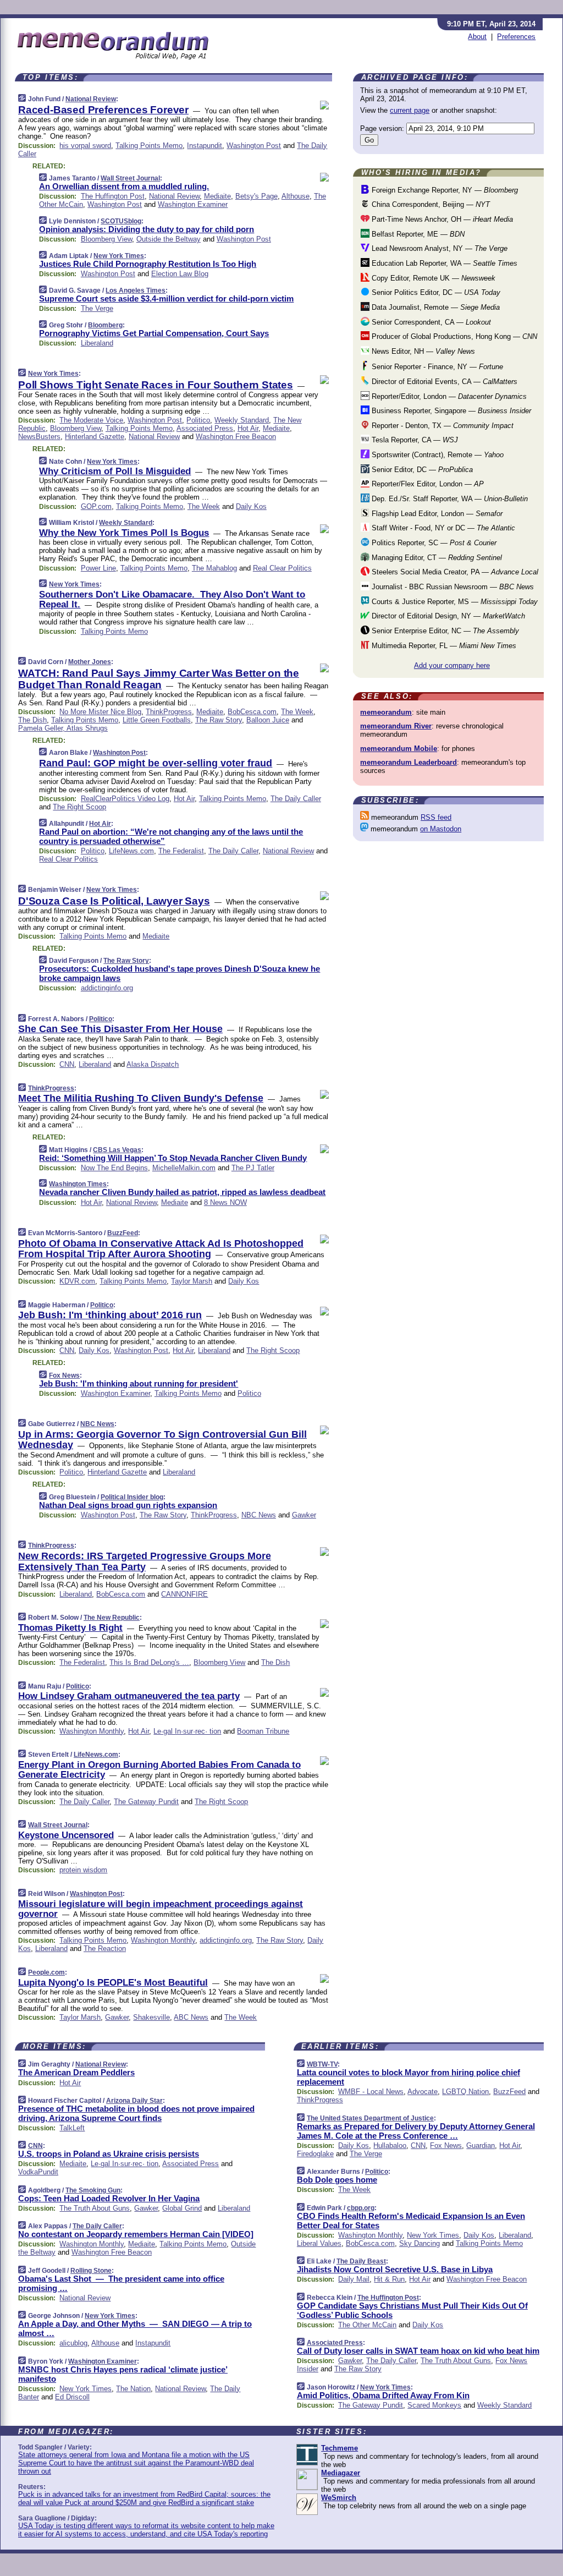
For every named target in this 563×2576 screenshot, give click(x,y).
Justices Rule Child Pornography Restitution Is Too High (148, 264)
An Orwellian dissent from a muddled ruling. (124, 186)
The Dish (32, 720)
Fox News (64, 1375)
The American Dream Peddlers (76, 2072)
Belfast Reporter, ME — (417, 234)
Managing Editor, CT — (436, 558)
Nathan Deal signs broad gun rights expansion (128, 1505)
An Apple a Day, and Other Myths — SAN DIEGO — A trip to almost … (135, 2328)
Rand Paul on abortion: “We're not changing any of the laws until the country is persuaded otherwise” (171, 836)
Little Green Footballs (157, 720)
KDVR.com (77, 1281)
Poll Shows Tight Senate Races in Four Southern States (156, 385)
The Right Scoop (79, 807)
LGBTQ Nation (465, 2092)
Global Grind (182, 2208)
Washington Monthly (92, 1731)
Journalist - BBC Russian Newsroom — (452, 587)
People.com (46, 1972)
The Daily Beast (361, 2261)
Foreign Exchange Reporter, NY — (444, 190)
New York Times (119, 256)
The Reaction (105, 1949)
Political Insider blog (132, 1497)
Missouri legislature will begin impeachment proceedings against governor (161, 1909)
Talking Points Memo (149, 146)
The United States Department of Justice (370, 2118)
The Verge (97, 308)
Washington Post (254, 146)
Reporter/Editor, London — (448, 396)
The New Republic (112, 1618)
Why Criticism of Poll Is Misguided (115, 471)
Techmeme (340, 2448)
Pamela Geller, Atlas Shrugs (63, 728)
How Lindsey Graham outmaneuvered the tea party (129, 1696)
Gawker (304, 1515)
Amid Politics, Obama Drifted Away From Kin (383, 2395)
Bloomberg (105, 325)
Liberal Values (319, 2243)
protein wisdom (83, 1870)
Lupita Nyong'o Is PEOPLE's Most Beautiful (113, 1983)
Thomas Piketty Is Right (70, 1628)
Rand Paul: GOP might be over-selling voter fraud (156, 763)
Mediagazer (341, 2473)
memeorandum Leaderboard (409, 762)
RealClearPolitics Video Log (125, 799)
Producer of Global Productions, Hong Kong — (453, 336)
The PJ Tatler (253, 1168)
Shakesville (151, 2017)
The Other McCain (367, 2325)
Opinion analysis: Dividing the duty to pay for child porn (147, 229)
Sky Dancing (420, 2243)
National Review (91, 99)
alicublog (73, 2343)
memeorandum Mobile (399, 749)
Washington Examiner (193, 204)
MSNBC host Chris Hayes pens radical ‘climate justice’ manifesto (123, 2374)
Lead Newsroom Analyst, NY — (438, 248)
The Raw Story (219, 720)
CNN (67, 1064)
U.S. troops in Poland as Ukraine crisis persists (109, 2154)
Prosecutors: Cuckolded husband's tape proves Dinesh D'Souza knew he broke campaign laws (180, 973)
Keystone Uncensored (66, 1835)
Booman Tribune (263, 1731)
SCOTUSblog (121, 221)
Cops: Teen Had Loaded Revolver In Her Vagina (109, 2198)
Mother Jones (90, 662)
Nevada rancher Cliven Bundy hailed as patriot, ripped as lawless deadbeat (182, 1192)
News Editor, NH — (422, 351)
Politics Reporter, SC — (433, 543)
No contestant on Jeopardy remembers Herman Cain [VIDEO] (136, 2234)
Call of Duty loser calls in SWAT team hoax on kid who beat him (418, 2351)
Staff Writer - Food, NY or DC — (442, 528)
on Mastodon (441, 829)
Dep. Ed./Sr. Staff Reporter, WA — (449, 499)
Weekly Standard (242, 420)
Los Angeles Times (136, 291)
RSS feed (436, 817)
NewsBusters (39, 437)
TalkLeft (72, 2128)
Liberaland (97, 343)
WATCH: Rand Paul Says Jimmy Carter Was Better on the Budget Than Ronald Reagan (159, 679)
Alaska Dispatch (153, 1064)
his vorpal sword (85, 146)
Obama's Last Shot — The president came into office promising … (121, 2283)
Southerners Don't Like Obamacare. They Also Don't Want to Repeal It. (172, 599)
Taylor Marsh (192, 1281)
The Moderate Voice (91, 420)
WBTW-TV (322, 2064)
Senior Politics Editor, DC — (435, 292)
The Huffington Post (113, 196)
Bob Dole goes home (337, 2180)
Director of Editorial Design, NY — (447, 616)
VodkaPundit (38, 2172)
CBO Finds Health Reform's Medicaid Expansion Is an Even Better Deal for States (411, 2221)
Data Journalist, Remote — (435, 307)
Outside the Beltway (169, 239)
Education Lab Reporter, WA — (443, 263)
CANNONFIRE (184, 1594)
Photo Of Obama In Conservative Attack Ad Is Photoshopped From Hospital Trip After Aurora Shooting (161, 1249)
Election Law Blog (180, 274)
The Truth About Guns (95, 2208)
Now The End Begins (114, 1168)
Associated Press (205, 428)
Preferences (516, 37)
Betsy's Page (256, 196)
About (477, 37)
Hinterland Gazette (95, 437)
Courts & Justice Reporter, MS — (454, 602)
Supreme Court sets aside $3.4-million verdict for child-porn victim (166, 298)
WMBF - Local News (371, 2092)
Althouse (296, 196)
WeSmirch (339, 2498)
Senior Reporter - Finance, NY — (436, 367)
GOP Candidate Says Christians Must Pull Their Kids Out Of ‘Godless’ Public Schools (412, 2310)
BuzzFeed (123, 1233)
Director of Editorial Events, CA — (443, 382)
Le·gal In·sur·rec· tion (187, 1731)
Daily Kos (251, 506)
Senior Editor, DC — (421, 470)
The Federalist (181, 851)
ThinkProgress (169, 712)
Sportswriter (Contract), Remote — (437, 455)
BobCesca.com (252, 712)
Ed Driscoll (72, 2397)
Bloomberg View (106, 239)
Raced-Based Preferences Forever (103, 110)
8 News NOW (225, 1202)
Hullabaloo (390, 2145)
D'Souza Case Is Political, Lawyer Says (114, 901)
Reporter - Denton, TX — (441, 426)
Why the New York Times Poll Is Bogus (124, 533)
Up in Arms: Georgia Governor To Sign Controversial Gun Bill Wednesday (162, 1440)
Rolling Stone (91, 2271)
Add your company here (452, 665)
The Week (204, 506)
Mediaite (217, 196)
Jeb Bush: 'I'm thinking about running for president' (139, 1383)
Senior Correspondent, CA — (430, 322)
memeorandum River (396, 726)
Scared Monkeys (434, 2405)
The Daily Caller (296, 799)
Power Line (98, 568)
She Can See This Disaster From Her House (120, 1029)
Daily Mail (354, 2279)
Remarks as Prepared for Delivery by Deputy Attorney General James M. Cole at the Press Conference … (416, 2131)
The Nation (133, 2389)
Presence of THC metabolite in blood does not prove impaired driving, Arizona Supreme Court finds (136, 2113)
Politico (198, 420)
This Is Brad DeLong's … (149, 1662)
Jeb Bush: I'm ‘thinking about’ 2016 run (110, 1315)
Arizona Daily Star (134, 2101)
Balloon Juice (268, 720)
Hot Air (248, 428)
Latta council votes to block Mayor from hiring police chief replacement (409, 2077)
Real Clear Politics (282, 568)
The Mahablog (214, 568)
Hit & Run (389, 2279)
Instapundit (205, 146)
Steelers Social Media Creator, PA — (454, 572)
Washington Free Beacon (236, 437)
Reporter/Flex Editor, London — (427, 484)
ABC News (191, 2017)
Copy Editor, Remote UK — (432, 278)
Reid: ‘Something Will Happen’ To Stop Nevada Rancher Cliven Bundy (173, 1158)
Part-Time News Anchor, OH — (441, 219)
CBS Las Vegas (117, 1150)
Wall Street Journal (130, 178)
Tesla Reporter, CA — (414, 440)
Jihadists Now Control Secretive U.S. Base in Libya (395, 2269)
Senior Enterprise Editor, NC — (444, 631)
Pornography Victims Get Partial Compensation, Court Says (154, 333)
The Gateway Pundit (146, 1802)
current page (410, 110)
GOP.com (96, 506)
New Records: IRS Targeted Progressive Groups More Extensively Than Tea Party (145, 1561)
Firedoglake (315, 2154)
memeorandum (386, 712)
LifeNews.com (131, 851)
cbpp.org (361, 2208)
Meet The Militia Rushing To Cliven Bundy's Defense (141, 1098)
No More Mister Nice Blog (100, 712)
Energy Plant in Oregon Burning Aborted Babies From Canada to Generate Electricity (159, 1770)
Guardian (481, 2145)
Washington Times (78, 1184)
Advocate (423, 2092)
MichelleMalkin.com (184, 1168)
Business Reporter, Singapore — (450, 411)
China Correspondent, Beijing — (430, 204)
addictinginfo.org (107, 988)
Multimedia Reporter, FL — (443, 646)
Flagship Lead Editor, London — (436, 514)
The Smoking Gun (93, 2190)
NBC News (97, 1424)
